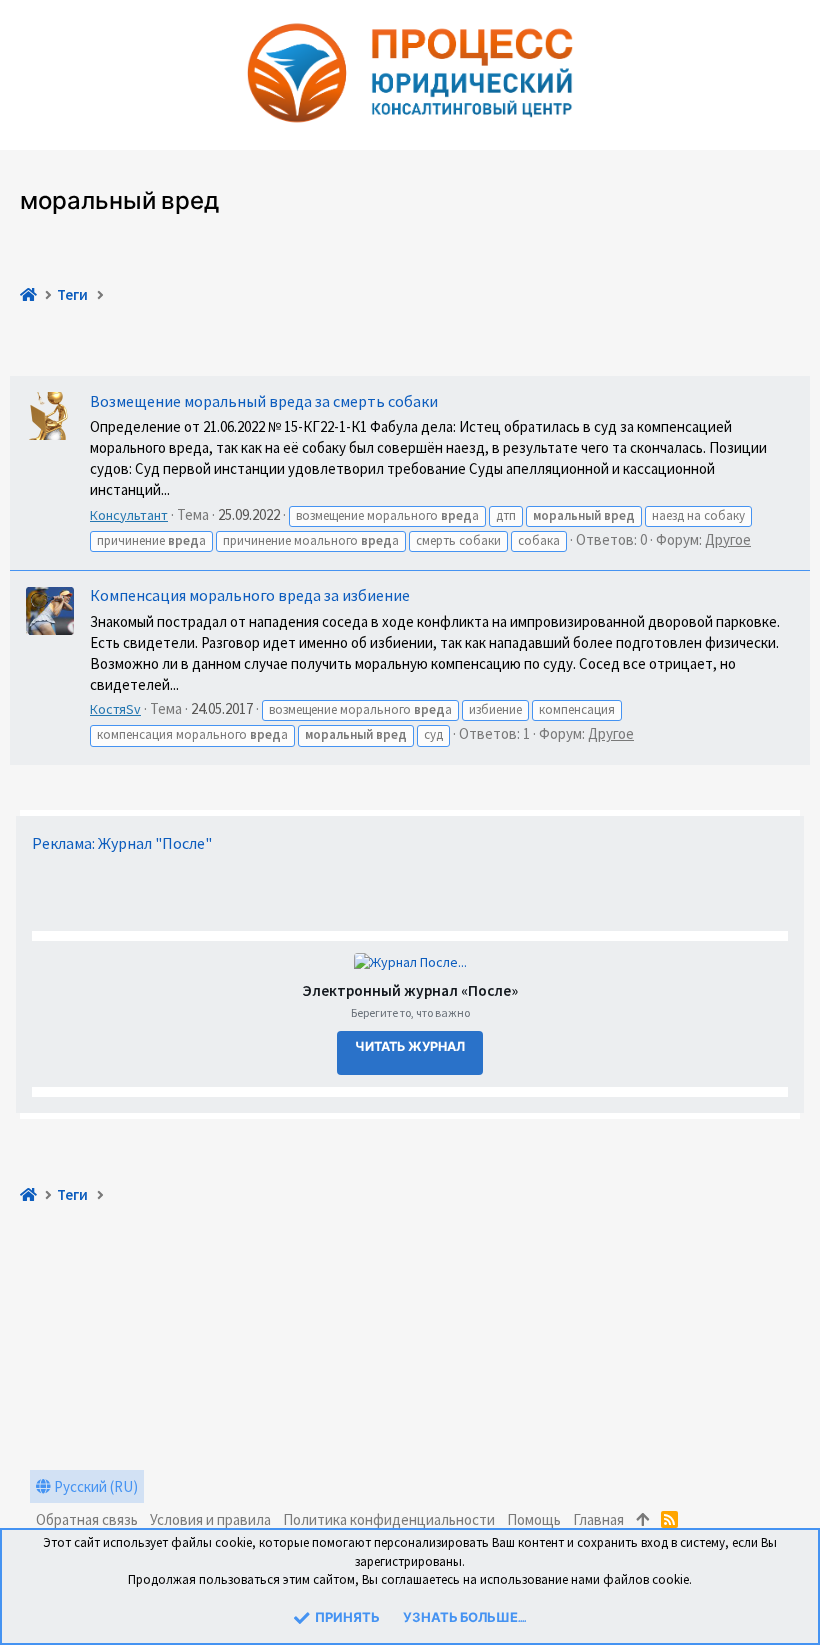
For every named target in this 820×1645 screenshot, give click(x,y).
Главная (598, 1519)
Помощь (534, 1519)
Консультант (129, 515)
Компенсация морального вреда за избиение (250, 595)
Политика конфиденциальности (389, 1519)
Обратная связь (87, 1519)
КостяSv (115, 709)
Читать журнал (410, 1047)
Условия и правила (210, 1519)
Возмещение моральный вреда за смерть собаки (264, 401)
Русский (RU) (94, 1486)
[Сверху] (642, 1519)
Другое (728, 539)
